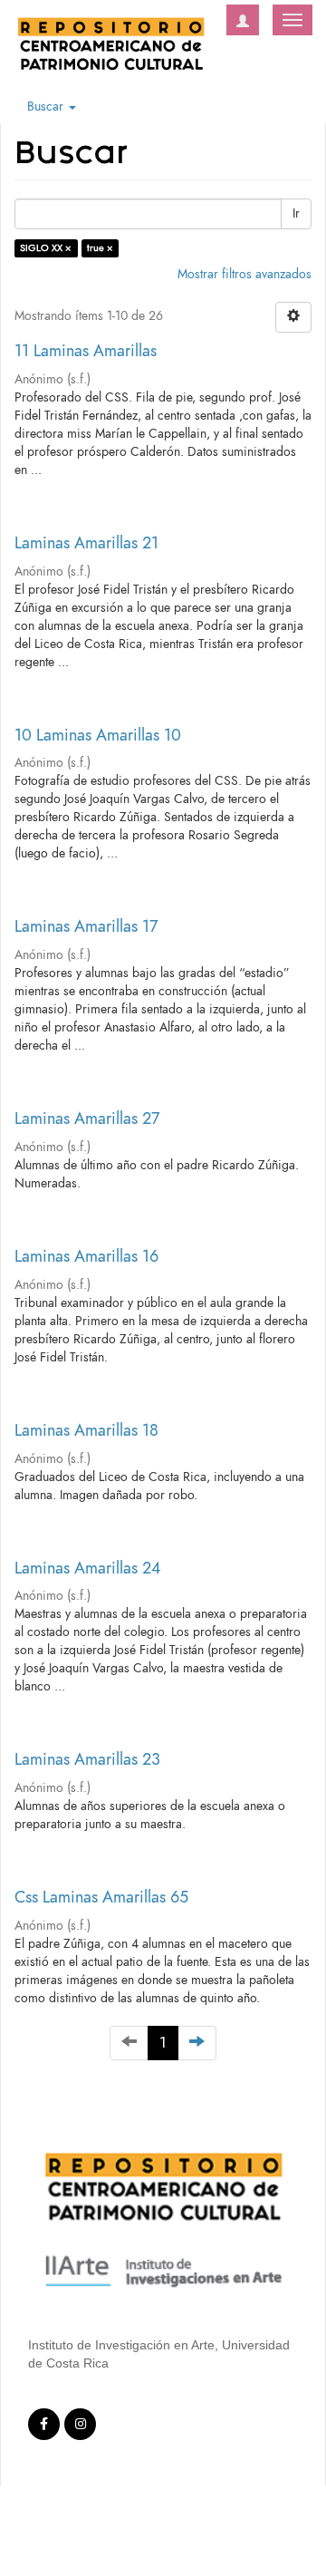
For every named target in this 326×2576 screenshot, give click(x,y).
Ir (296, 213)
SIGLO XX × (46, 248)
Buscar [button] (47, 107)
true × (100, 248)
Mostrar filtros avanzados (244, 274)
